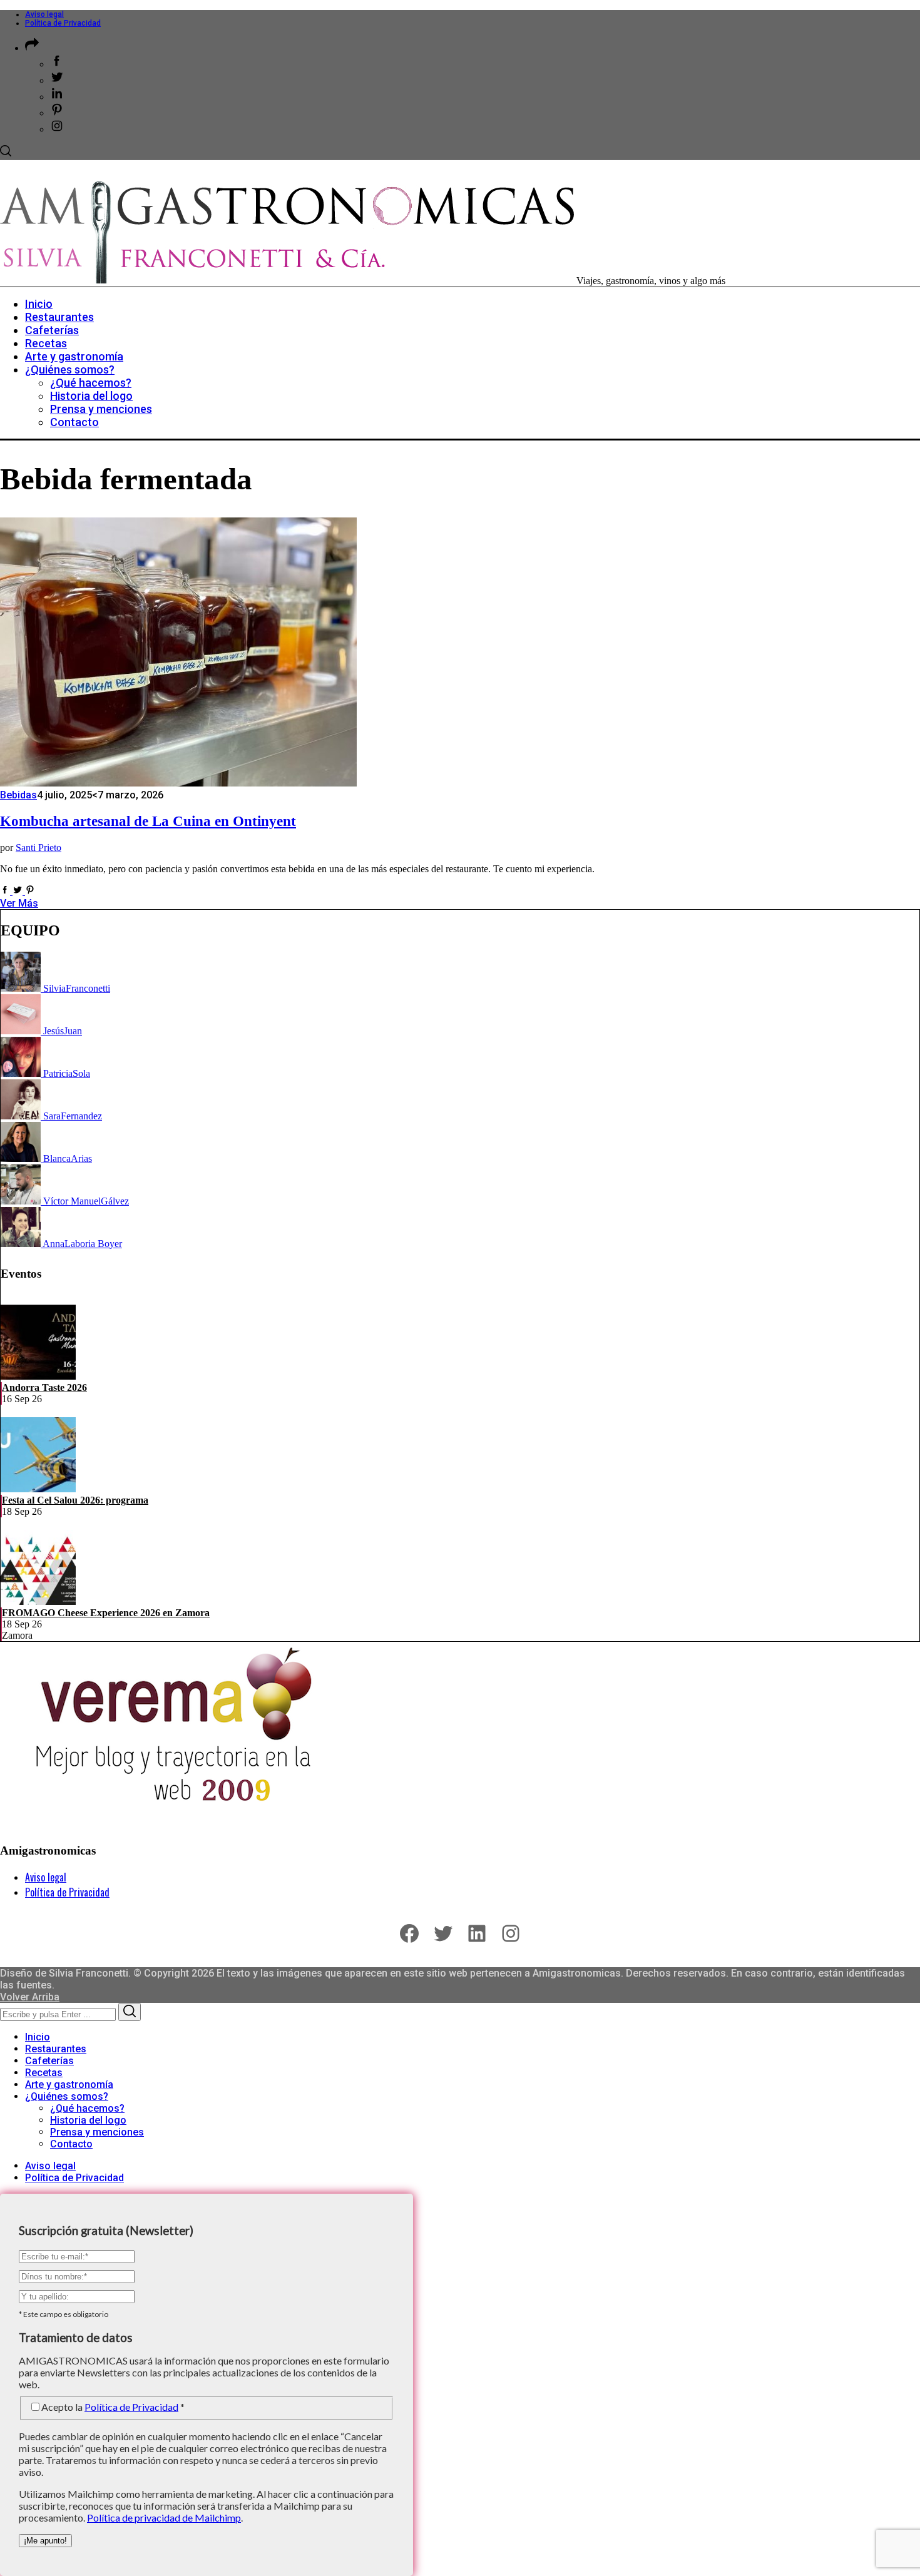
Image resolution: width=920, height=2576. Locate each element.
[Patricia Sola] (22, 1073)
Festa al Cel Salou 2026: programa (75, 1500)
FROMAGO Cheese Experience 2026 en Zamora (106, 1613)
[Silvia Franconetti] (22, 988)
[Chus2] (22, 1031)
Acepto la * (113, 2407)
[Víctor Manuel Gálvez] (22, 1201)
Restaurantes (56, 2049)
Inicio (38, 2037)
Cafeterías (49, 2061)
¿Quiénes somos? (67, 2096)
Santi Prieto (38, 848)
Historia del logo (88, 2120)
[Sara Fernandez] (22, 1116)
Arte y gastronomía (69, 2085)
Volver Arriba (30, 1997)
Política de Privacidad (63, 23)
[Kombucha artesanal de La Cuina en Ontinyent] (178, 783)
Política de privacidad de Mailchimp (164, 2517)
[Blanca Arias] (22, 1158)
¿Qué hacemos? (87, 2108)
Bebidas (18, 795)
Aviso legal (44, 14)
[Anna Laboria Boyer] (22, 1244)
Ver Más (19, 903)
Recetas (44, 2073)
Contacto (71, 2144)
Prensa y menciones (97, 2132)
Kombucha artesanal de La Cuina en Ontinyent (148, 821)
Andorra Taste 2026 (44, 1387)
